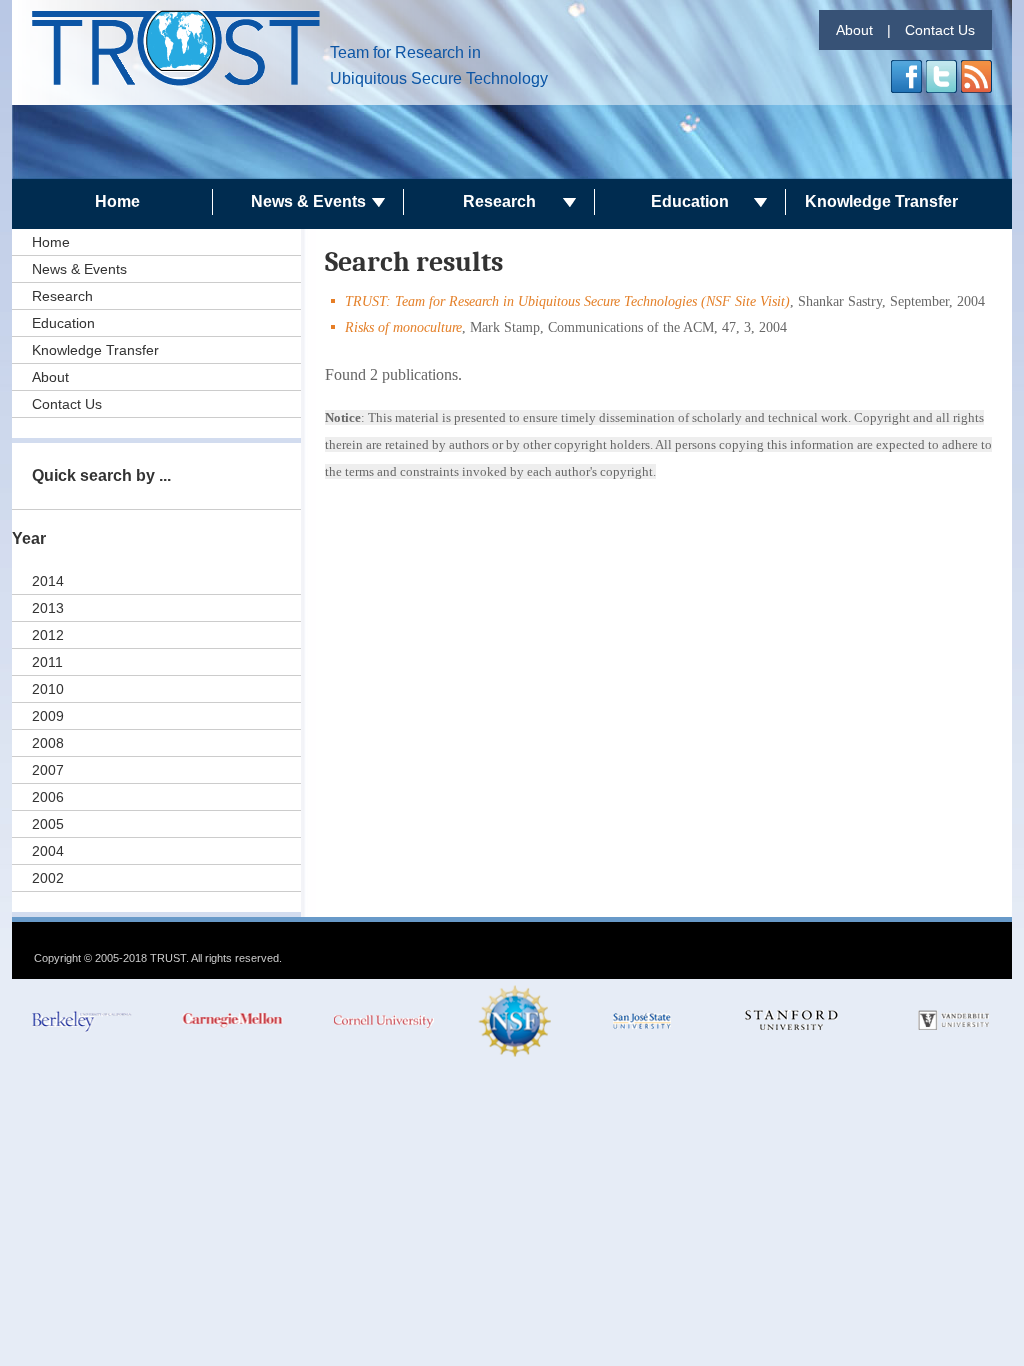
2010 (48, 689)
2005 (48, 824)
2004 (48, 851)
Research (499, 201)
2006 (48, 797)
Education (690, 201)
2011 (47, 662)
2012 (48, 635)
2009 (48, 716)
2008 (48, 743)
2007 (48, 770)
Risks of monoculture (403, 327)
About (854, 30)
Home (117, 201)
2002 (48, 878)
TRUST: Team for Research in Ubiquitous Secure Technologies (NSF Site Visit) (567, 301)
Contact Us (940, 30)
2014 (48, 581)
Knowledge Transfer (881, 201)
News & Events (308, 201)
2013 (48, 608)
